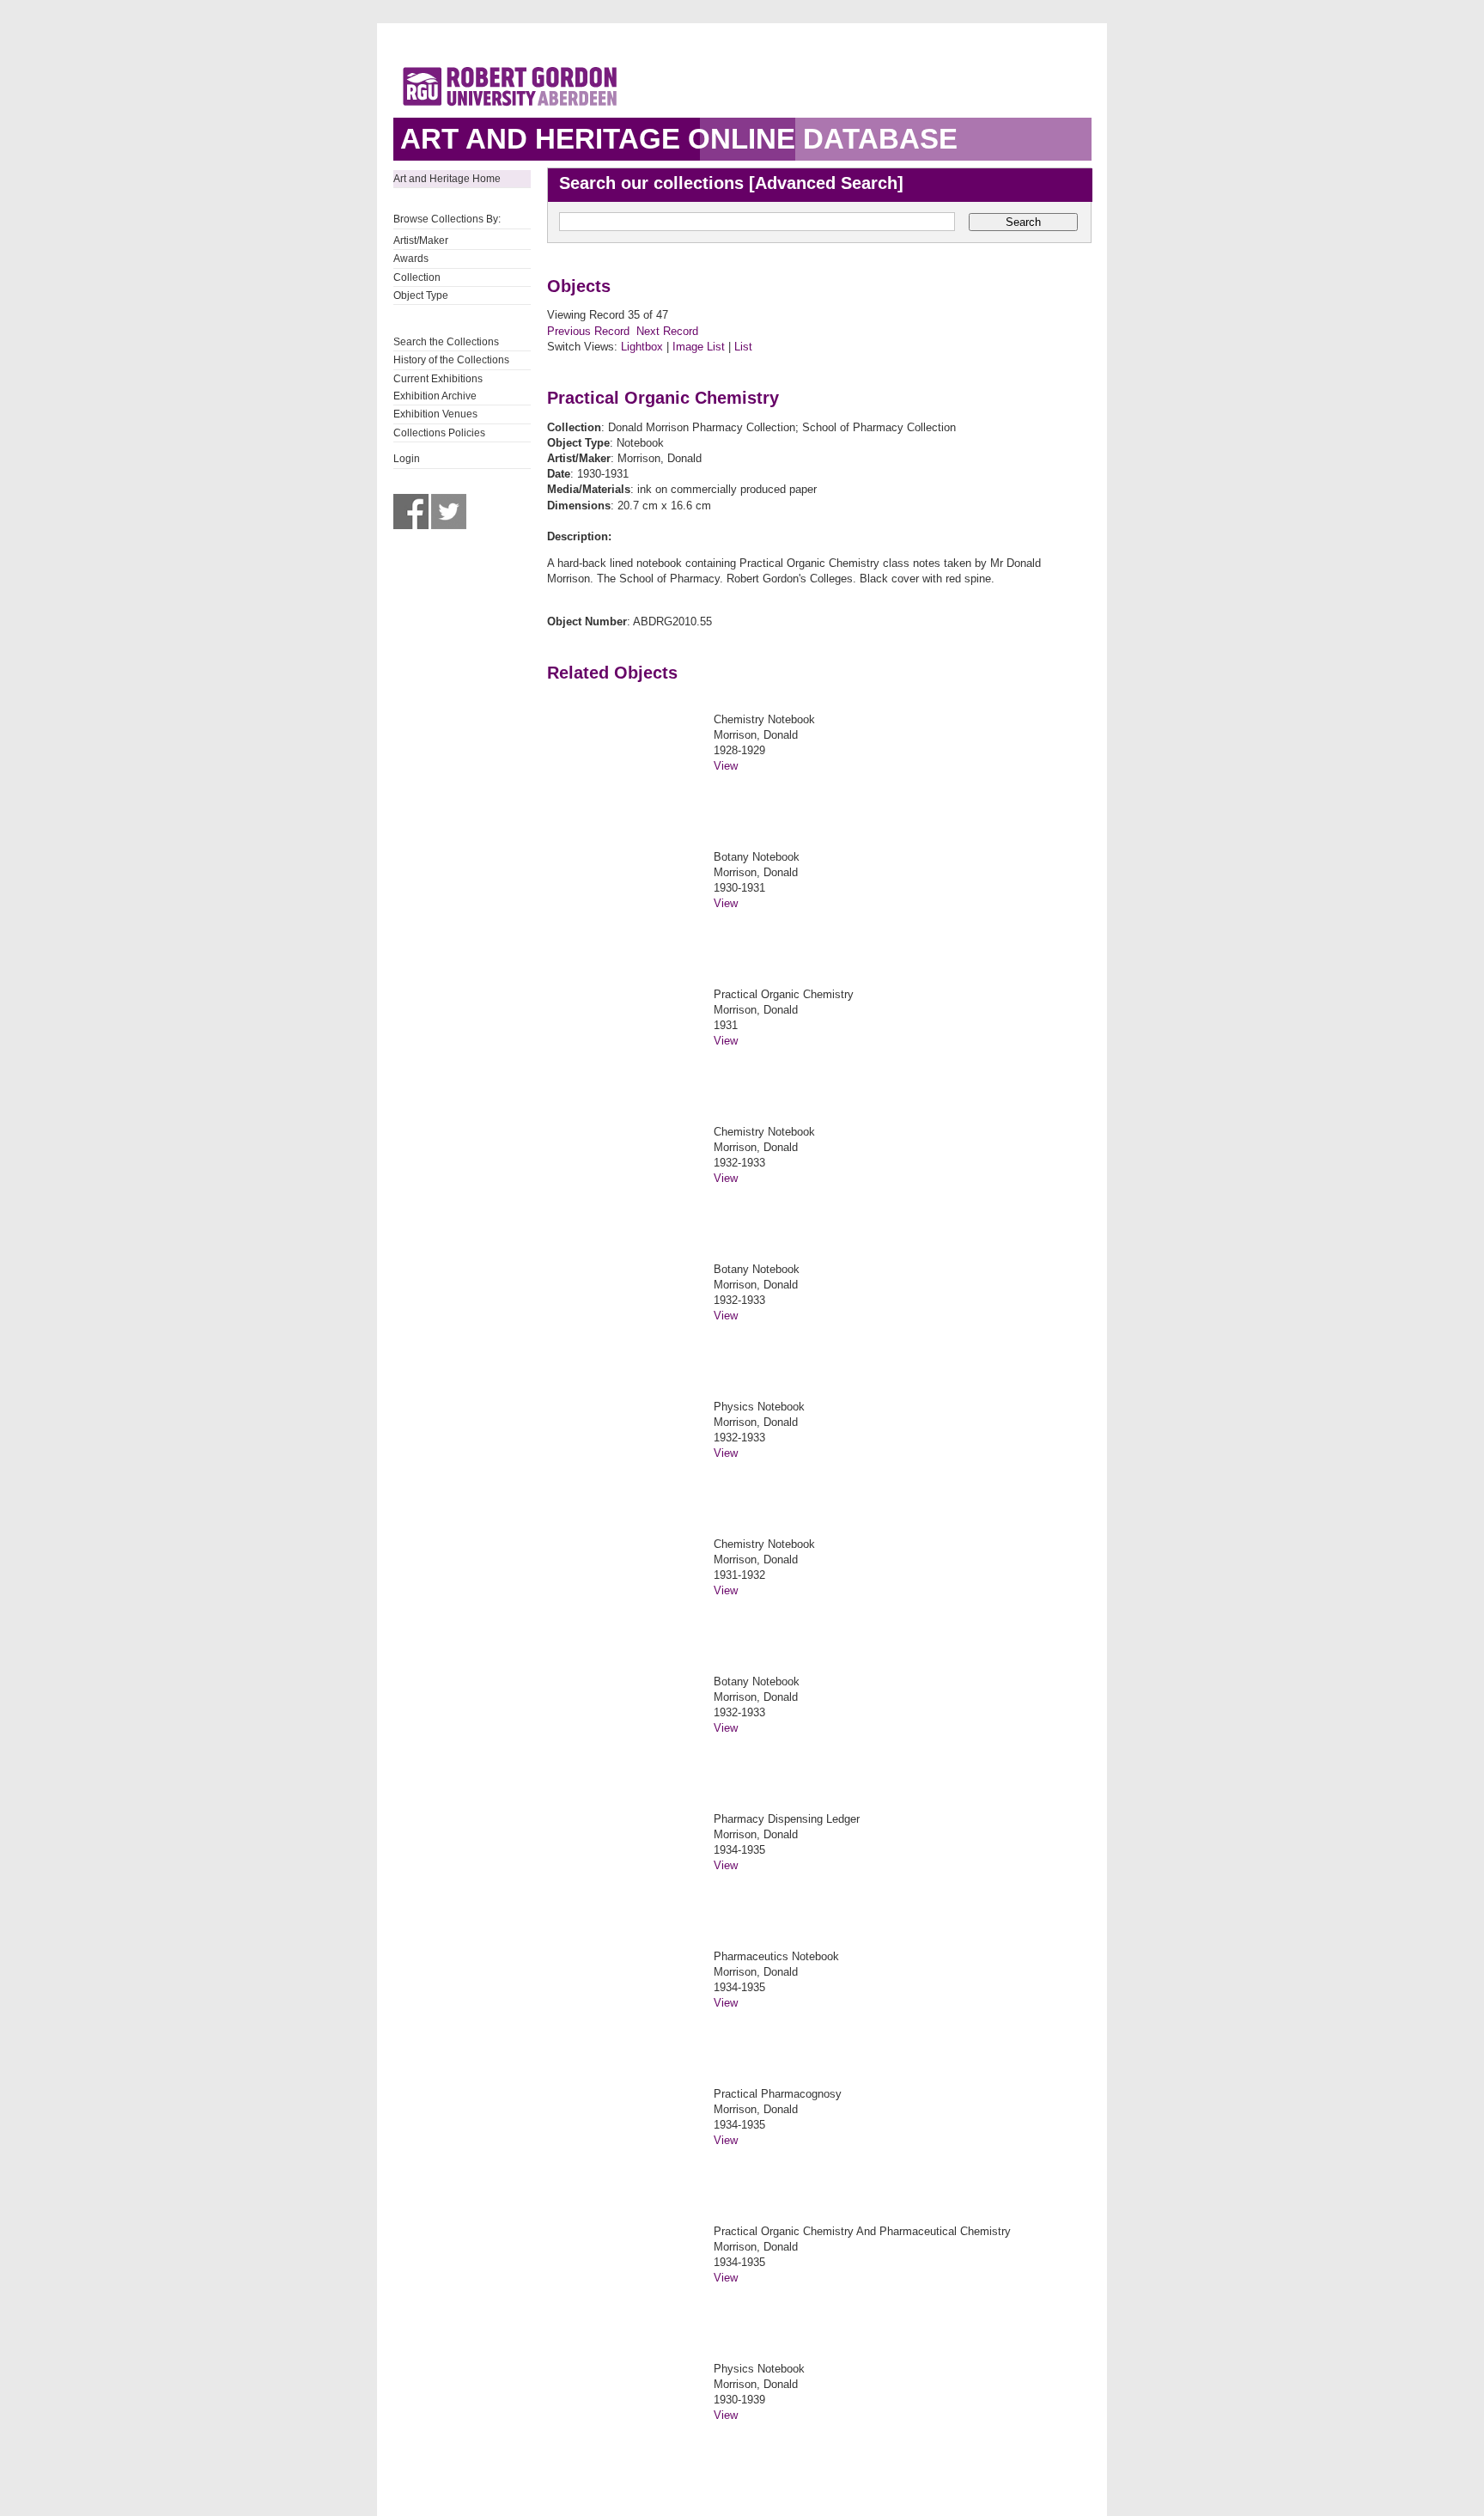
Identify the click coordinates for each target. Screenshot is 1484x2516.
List (743, 347)
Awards (411, 259)
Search (1023, 222)
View (726, 766)
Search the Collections (446, 342)
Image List (699, 347)
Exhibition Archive (435, 396)
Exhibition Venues (435, 414)
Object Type (421, 295)
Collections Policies (439, 433)
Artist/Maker (421, 241)
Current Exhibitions (438, 379)
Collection (417, 277)
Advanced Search (826, 183)
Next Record (667, 331)
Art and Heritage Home (447, 179)
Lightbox (642, 347)
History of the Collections (451, 360)
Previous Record (588, 331)
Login (407, 459)
